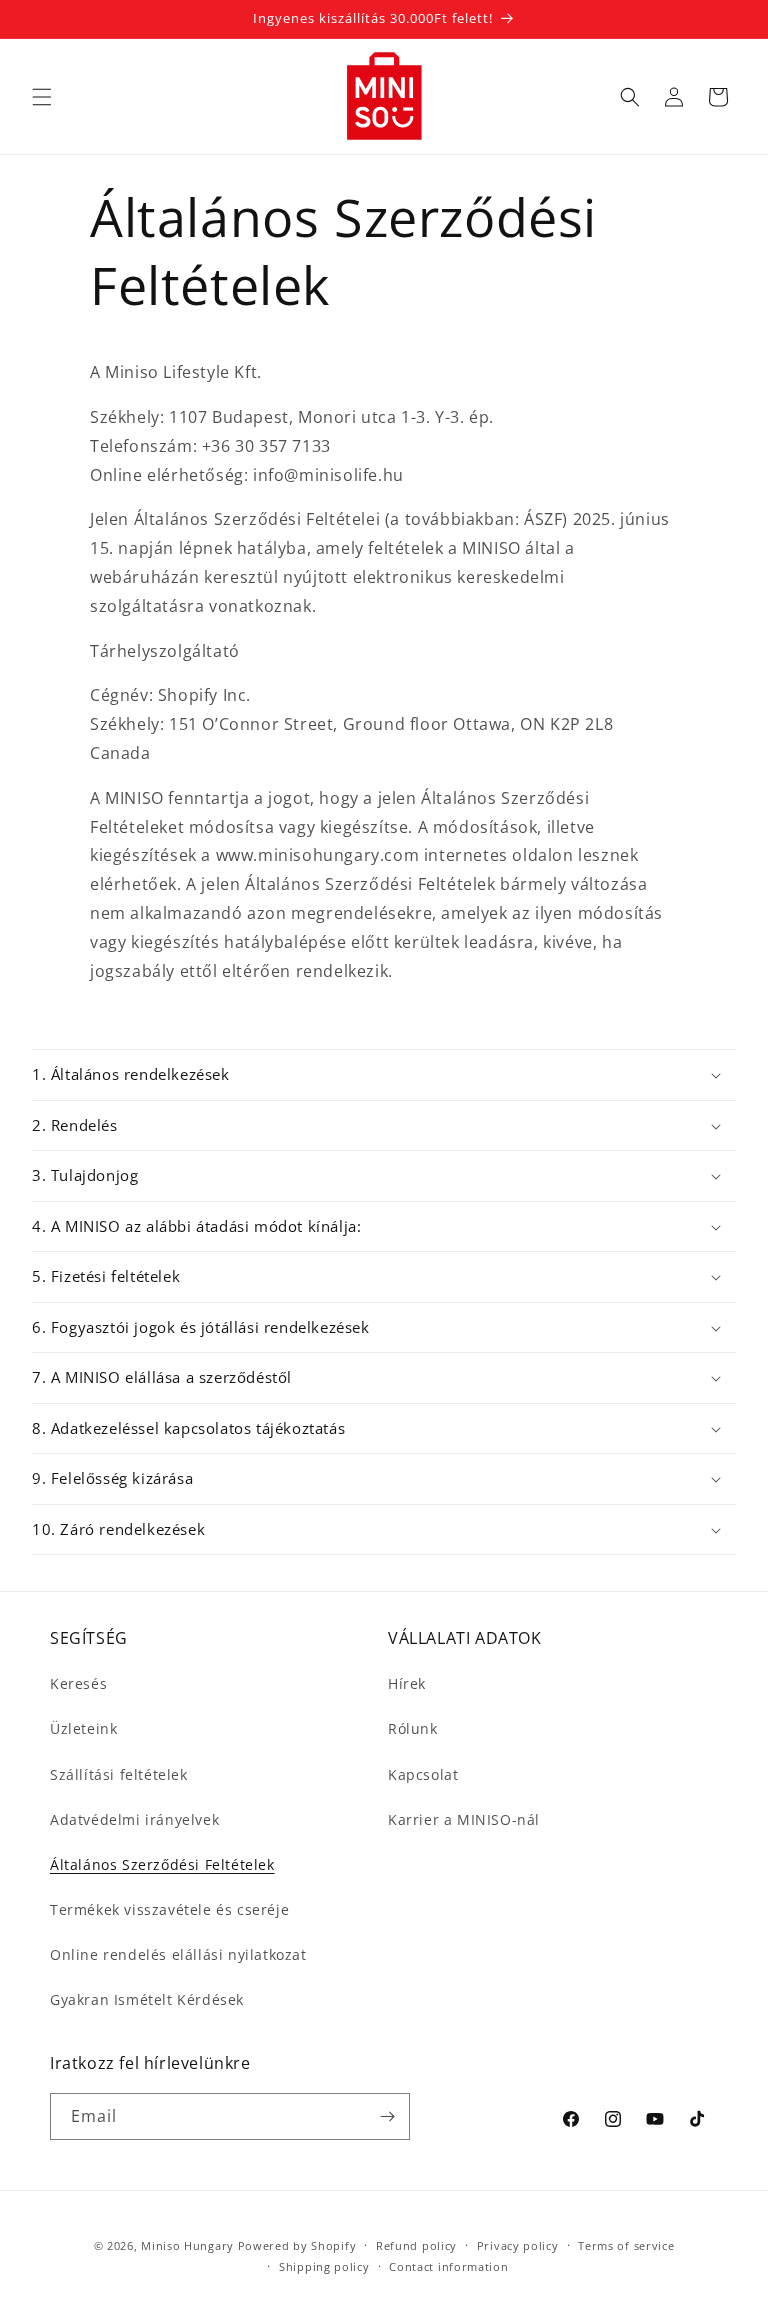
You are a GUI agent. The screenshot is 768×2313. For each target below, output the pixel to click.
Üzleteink (83, 1728)
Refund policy (416, 2245)
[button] (42, 97)
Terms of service (626, 2245)
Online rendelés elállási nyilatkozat (178, 1954)
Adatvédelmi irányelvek (134, 1819)
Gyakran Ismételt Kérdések (147, 1999)
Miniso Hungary (187, 2245)
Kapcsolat (423, 1774)
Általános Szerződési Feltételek (162, 1864)
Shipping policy (324, 2266)
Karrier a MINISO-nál (464, 1819)
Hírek (407, 1683)
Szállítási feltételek (119, 1774)
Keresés (78, 1683)
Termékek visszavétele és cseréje (169, 1909)
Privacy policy (518, 2245)
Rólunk (413, 1728)
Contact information (448, 2266)
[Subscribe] (387, 2116)
